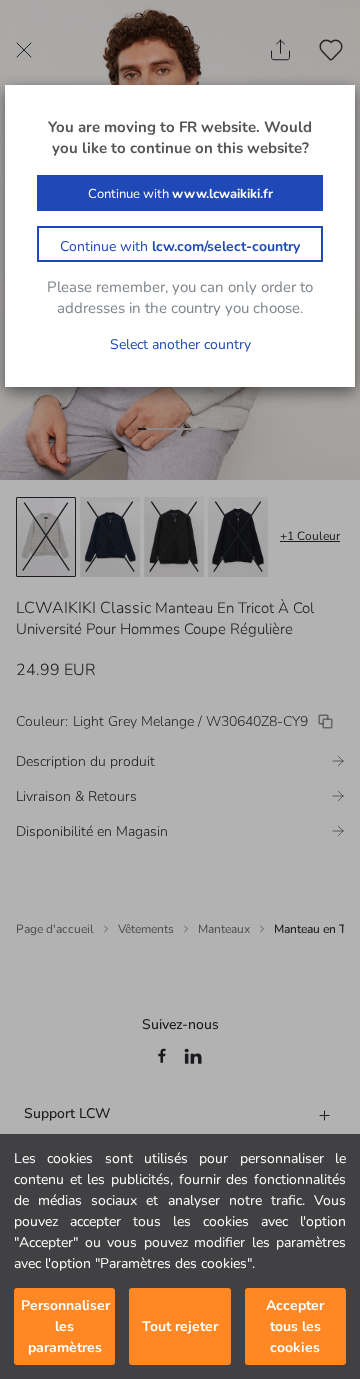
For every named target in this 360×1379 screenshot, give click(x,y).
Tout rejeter (180, 1326)
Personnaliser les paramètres (65, 1326)
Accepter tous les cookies (295, 1326)
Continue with (180, 194)
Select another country (180, 344)
